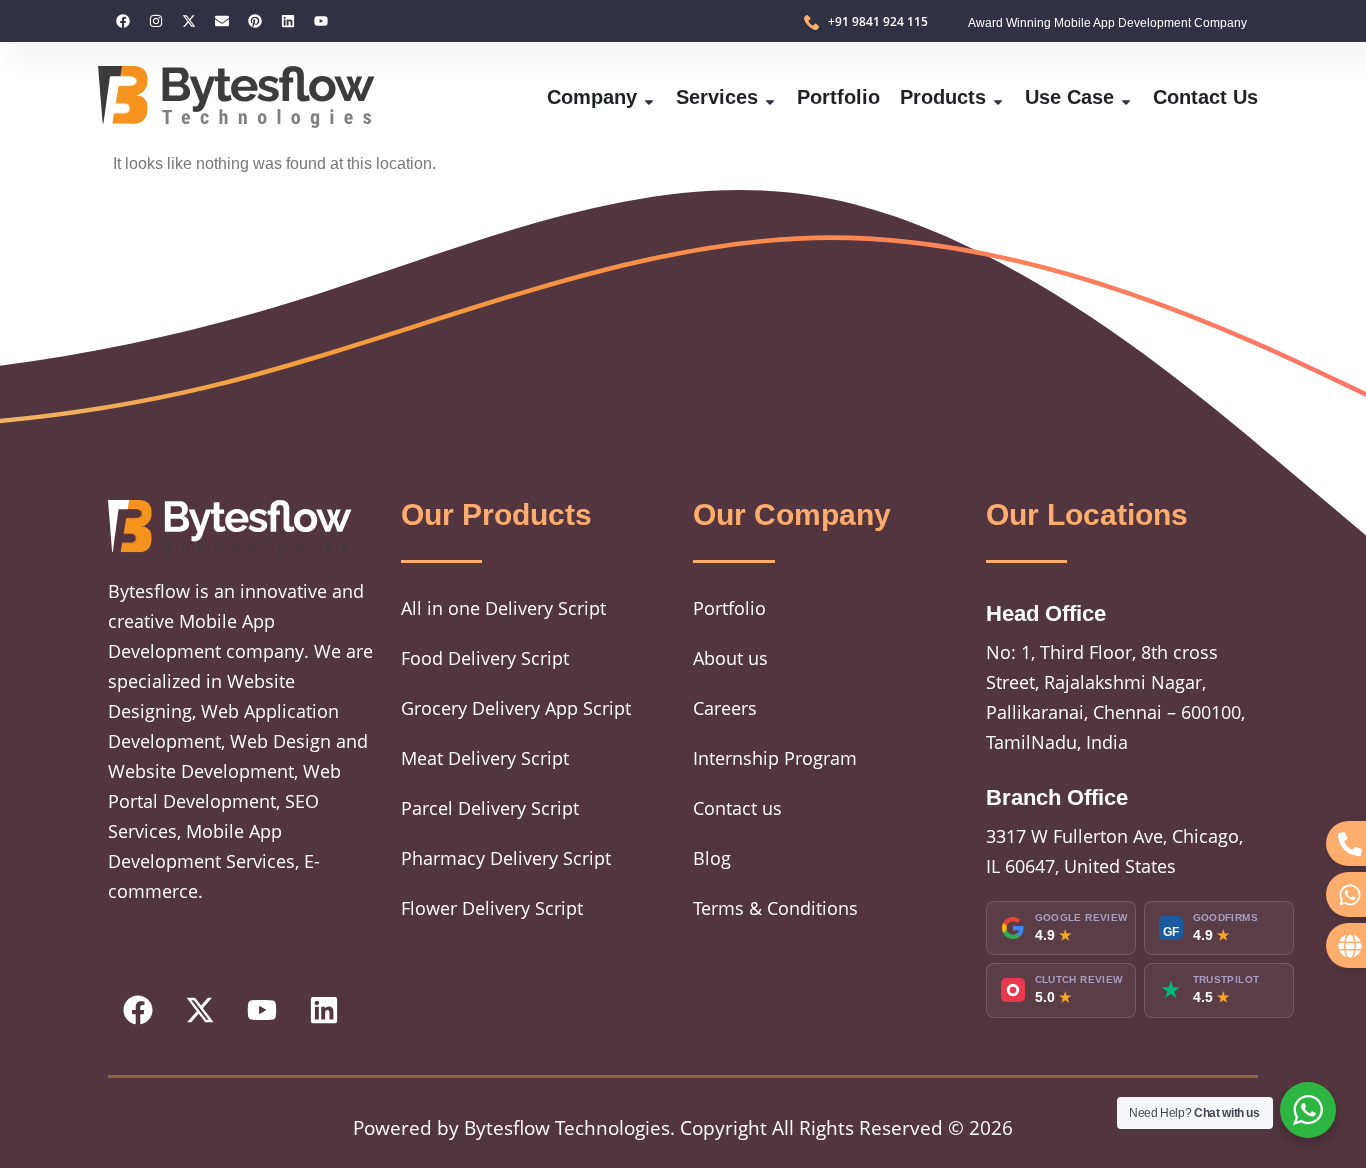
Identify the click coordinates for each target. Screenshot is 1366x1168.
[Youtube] (321, 21)
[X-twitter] (189, 21)
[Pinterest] (255, 21)
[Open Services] (770, 97)
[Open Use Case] (1126, 97)
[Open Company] (649, 97)
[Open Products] (998, 97)
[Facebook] (123, 21)
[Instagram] (156, 21)
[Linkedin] (288, 21)
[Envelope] (222, 21)
